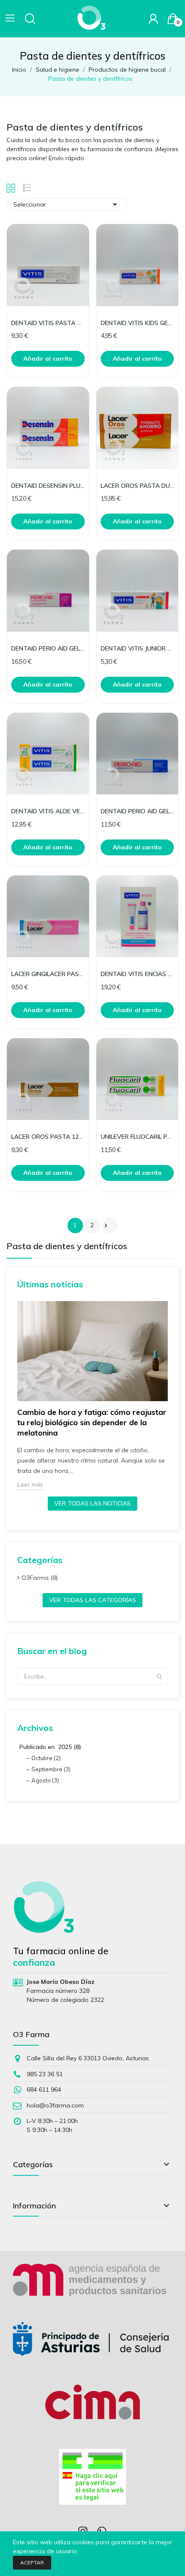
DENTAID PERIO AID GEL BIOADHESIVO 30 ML (48, 648)
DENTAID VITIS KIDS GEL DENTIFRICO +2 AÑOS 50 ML (137, 323)
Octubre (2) (46, 1758)
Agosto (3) (45, 1780)
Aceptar (32, 2562)
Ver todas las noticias (92, 1503)
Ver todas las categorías (92, 1600)
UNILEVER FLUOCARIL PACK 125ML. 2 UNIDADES (137, 1137)
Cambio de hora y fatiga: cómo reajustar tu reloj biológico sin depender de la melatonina (92, 1422)
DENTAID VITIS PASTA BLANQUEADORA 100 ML (48, 323)
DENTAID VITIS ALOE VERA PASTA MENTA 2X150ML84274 (48, 811)
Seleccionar (67, 204)
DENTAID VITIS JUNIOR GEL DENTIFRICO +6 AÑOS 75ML (137, 648)
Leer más (30, 1484)
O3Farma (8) (40, 1578)
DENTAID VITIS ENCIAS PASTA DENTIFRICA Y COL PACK (137, 974)
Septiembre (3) (51, 1769)
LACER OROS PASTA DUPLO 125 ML (137, 486)
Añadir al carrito (48, 359)
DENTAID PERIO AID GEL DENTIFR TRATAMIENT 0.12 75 (137, 811)
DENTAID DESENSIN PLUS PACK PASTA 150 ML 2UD (48, 486)
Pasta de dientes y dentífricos (67, 1247)
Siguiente (106, 1226)
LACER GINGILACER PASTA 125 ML (48, 974)
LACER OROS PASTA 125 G (48, 1137)
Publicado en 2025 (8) (50, 1747)
